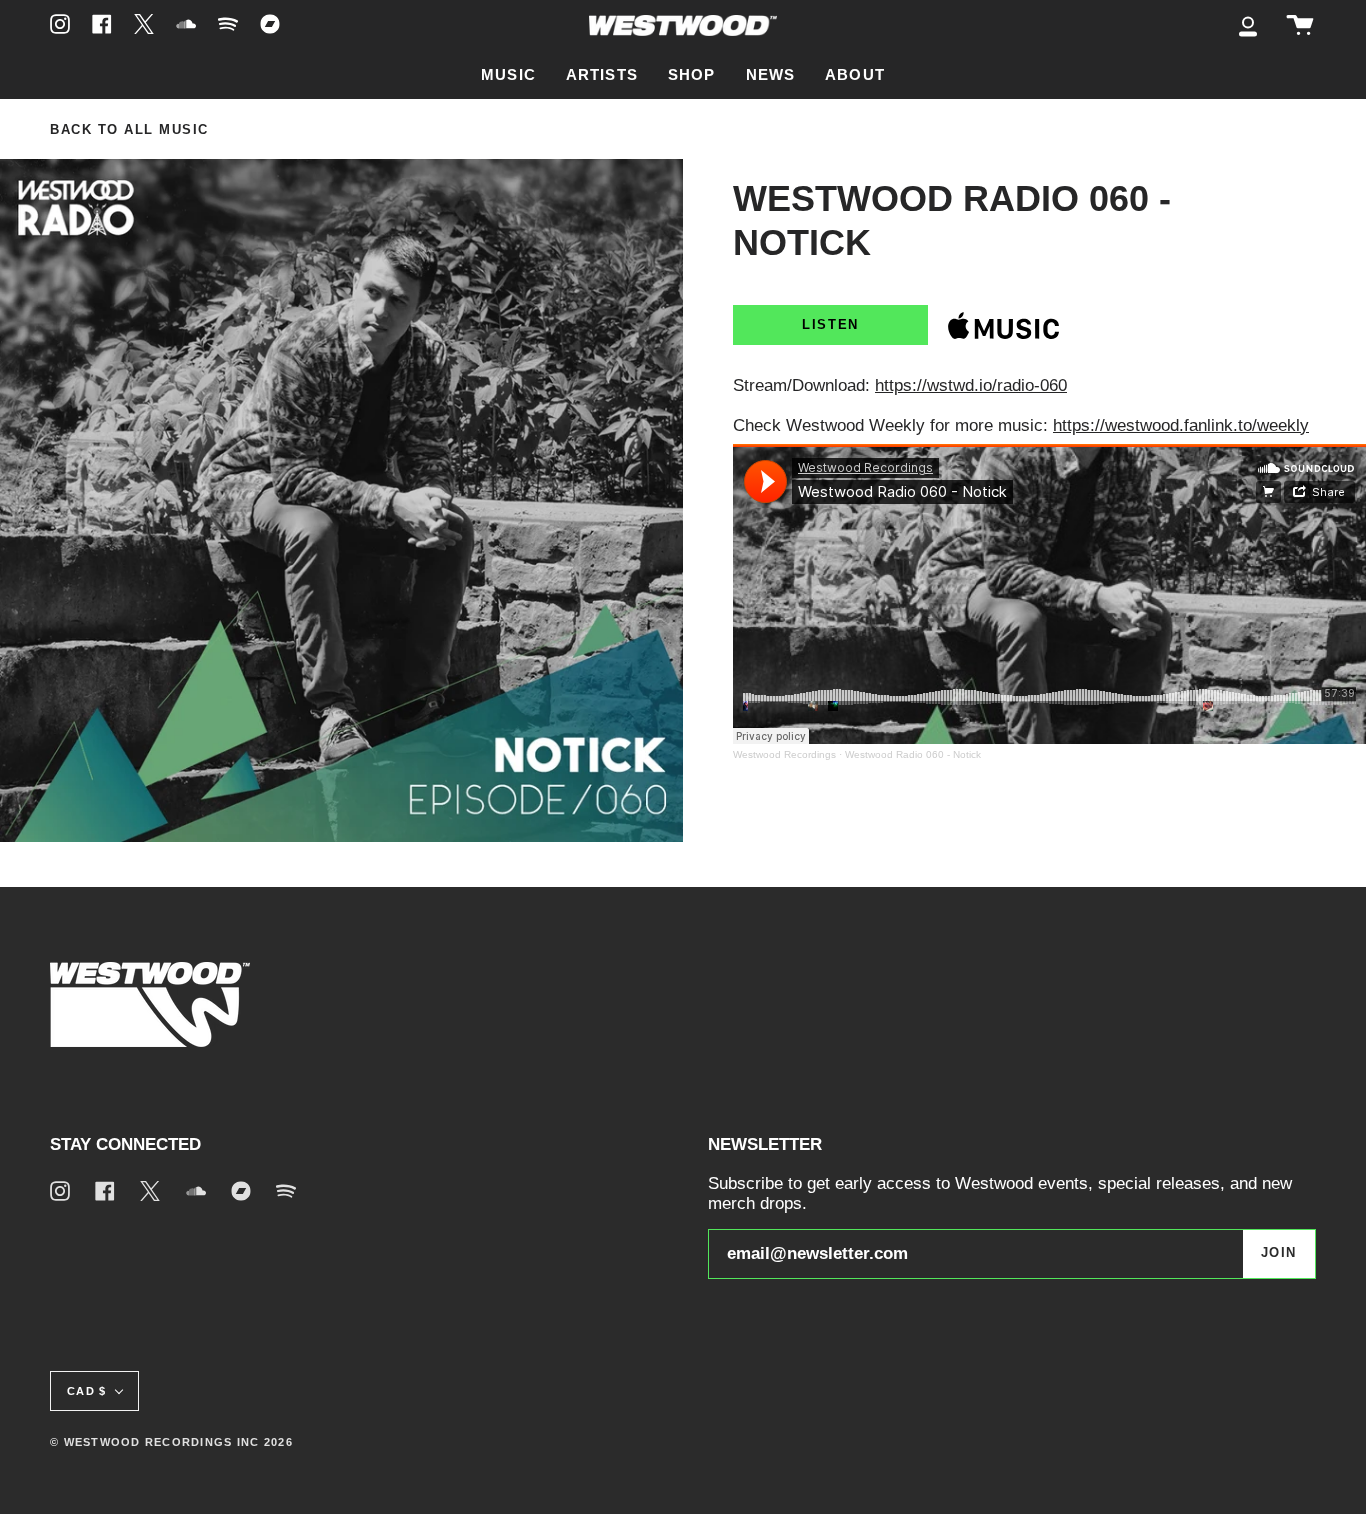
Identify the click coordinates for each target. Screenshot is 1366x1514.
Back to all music (129, 130)
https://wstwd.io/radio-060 (971, 385)
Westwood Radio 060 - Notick (913, 754)
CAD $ (86, 1391)
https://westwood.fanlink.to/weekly (1181, 425)
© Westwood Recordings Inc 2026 (171, 1442)
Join (1279, 1253)
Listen (830, 325)
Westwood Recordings (784, 754)
